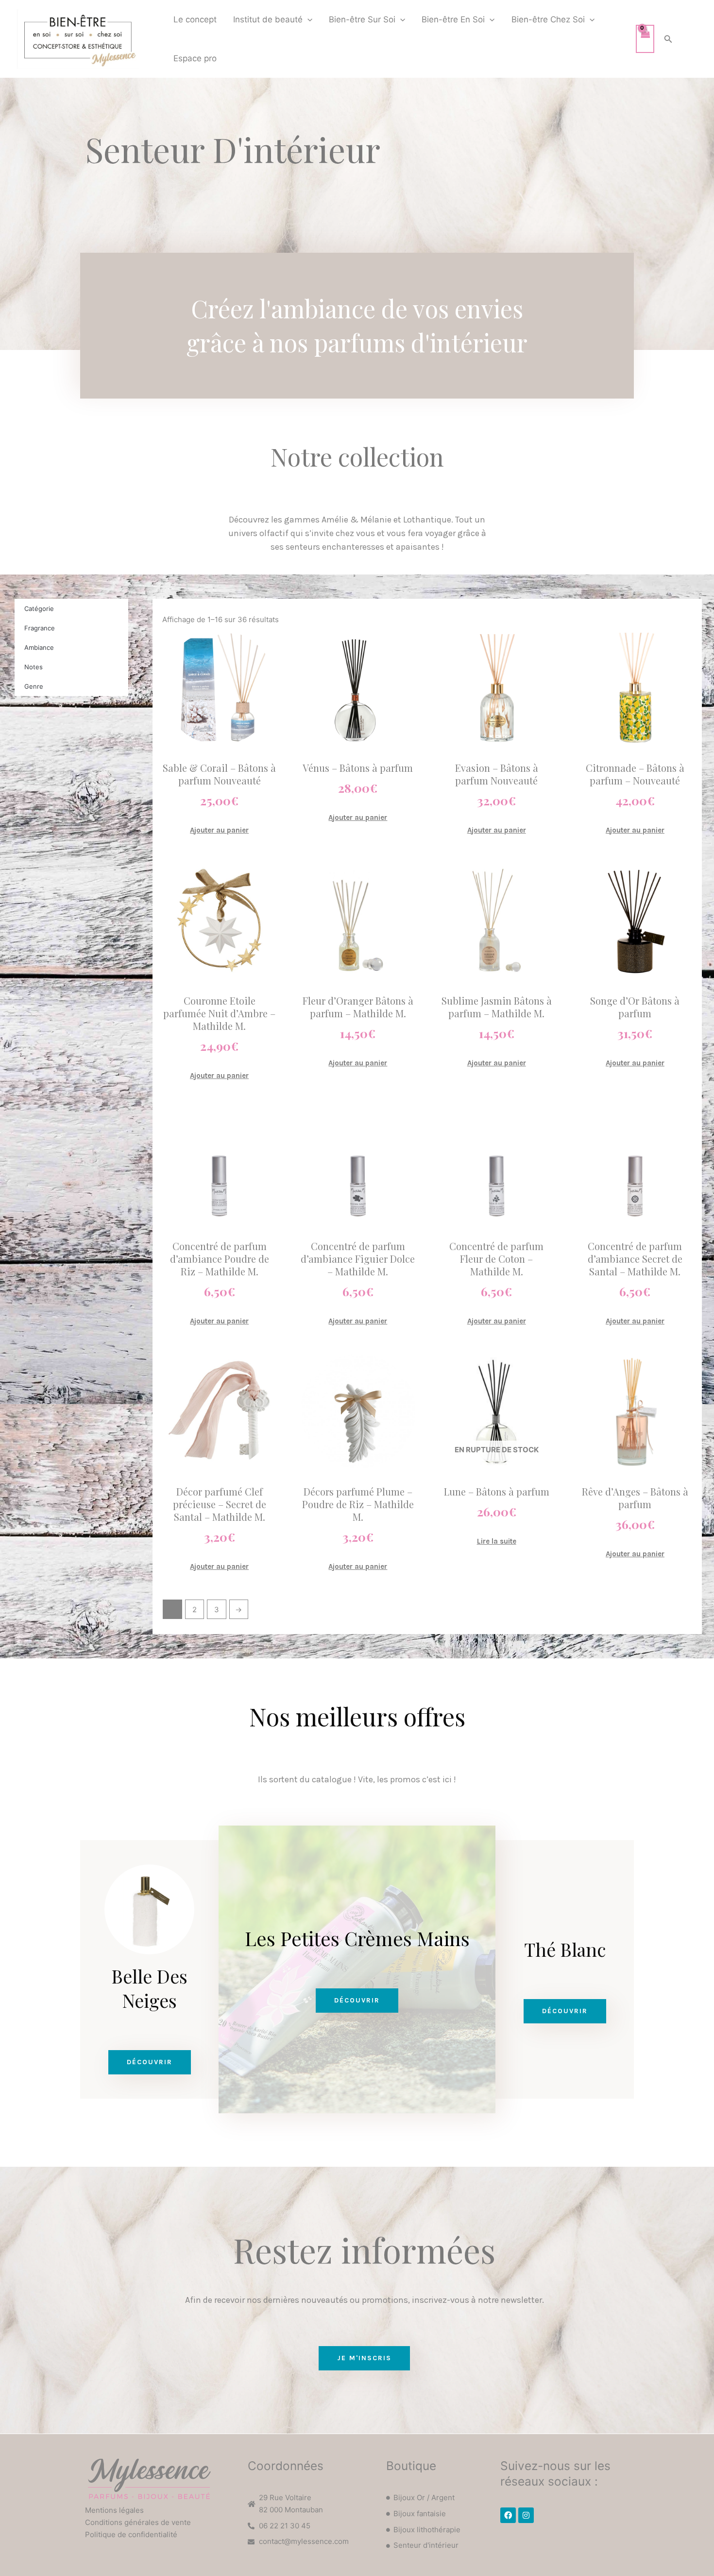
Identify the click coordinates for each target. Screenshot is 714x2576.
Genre (34, 686)
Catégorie (39, 609)
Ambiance (39, 647)
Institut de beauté (268, 19)
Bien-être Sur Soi (362, 19)
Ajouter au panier (219, 830)
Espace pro (195, 58)
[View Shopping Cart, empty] (645, 39)
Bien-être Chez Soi (548, 19)
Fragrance (40, 628)
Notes (34, 667)
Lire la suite (497, 1541)
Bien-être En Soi (453, 19)
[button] (307, 19)
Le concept (195, 19)
